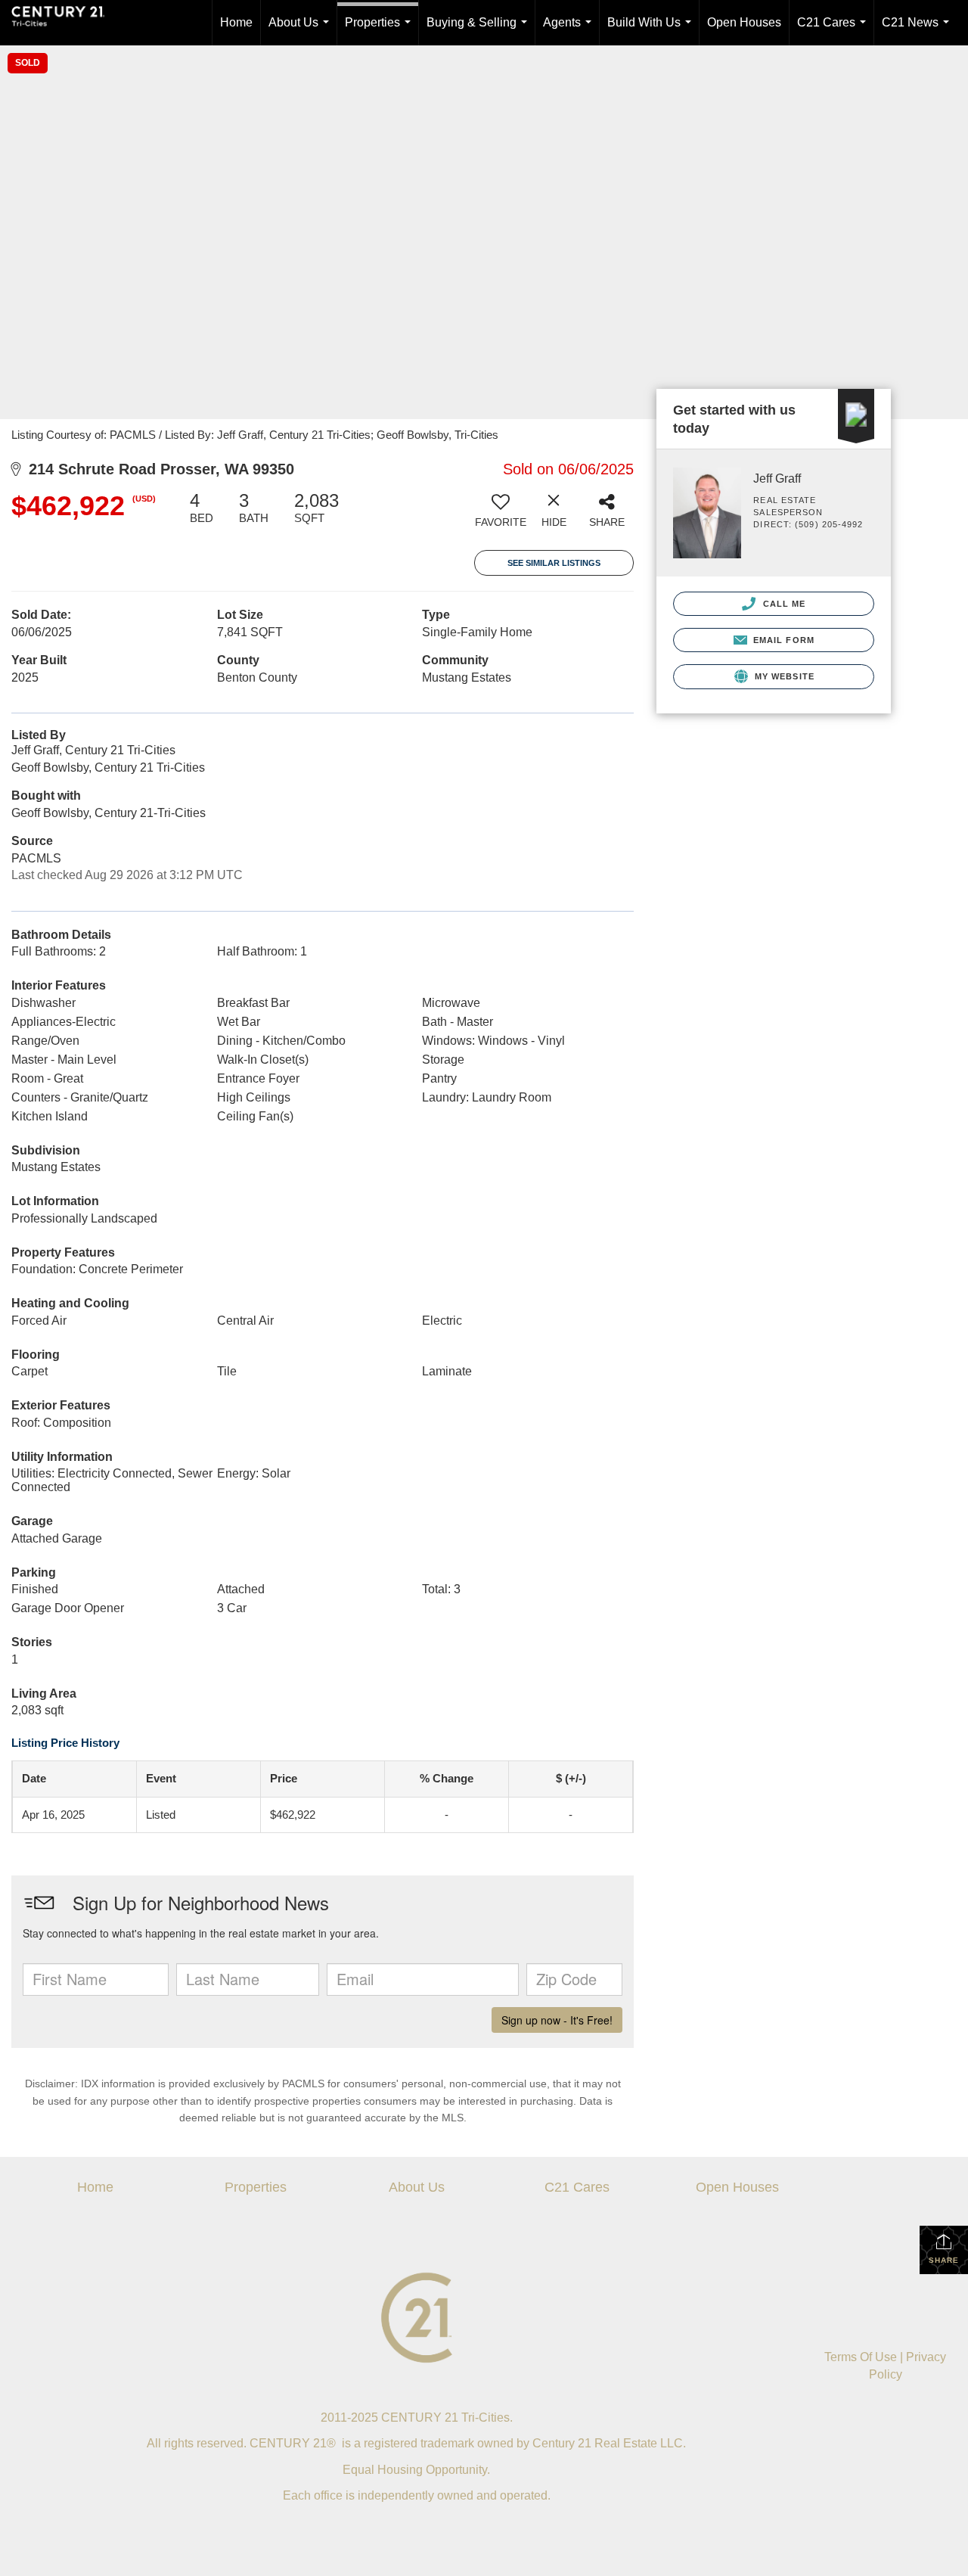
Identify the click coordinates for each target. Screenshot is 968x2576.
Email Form (782, 640)
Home (236, 22)
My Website (783, 676)
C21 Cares (835, 31)
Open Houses (744, 22)
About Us (302, 31)
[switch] (501, 515)
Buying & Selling (480, 31)
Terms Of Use (861, 2357)
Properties (381, 31)
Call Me (782, 604)
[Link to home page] (66, 23)
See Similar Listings (554, 563)
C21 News (918, 31)
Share (944, 2260)
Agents (570, 31)
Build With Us (652, 31)
